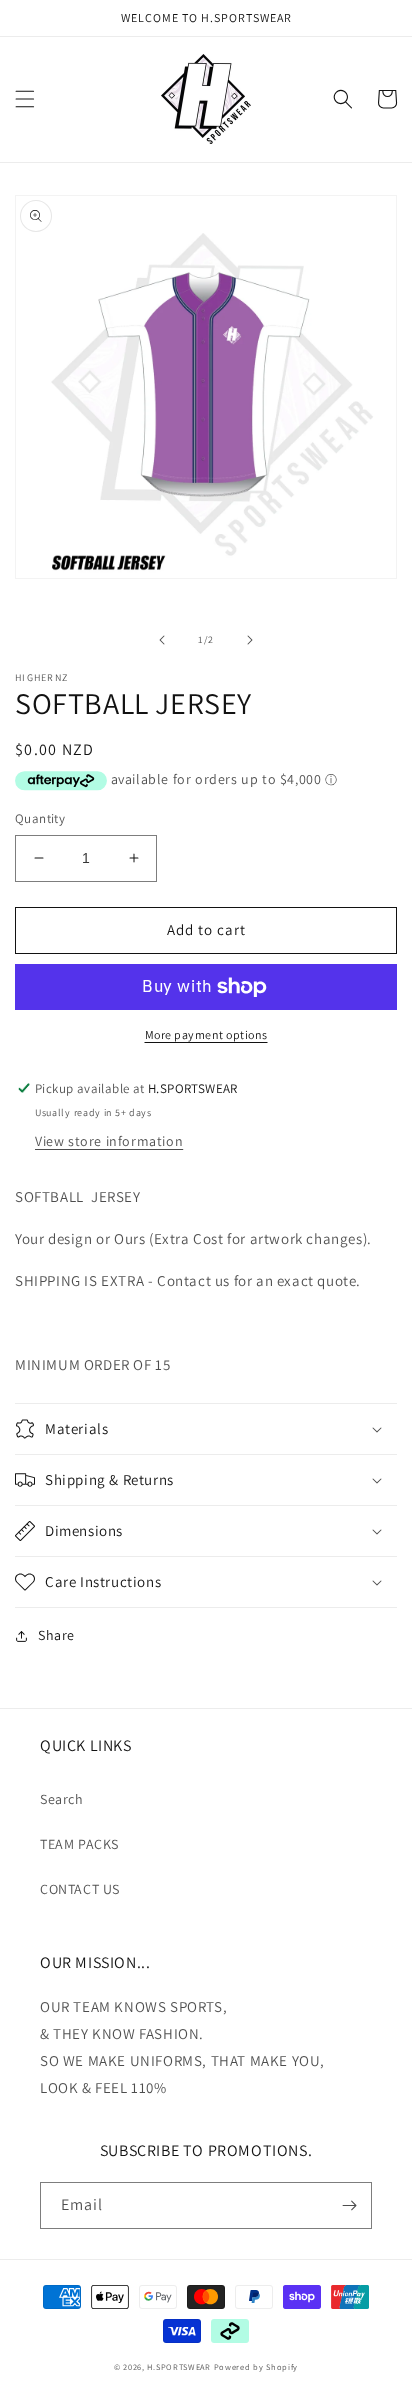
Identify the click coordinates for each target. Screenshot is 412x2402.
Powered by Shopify (256, 2366)
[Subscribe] (349, 2205)
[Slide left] (162, 640)
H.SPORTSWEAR (180, 2366)
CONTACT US (80, 1889)
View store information (109, 1141)
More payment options (206, 1034)
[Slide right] (250, 640)
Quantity (40, 818)
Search (62, 1799)
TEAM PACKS (79, 1844)
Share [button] (56, 1635)
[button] (25, 99)
